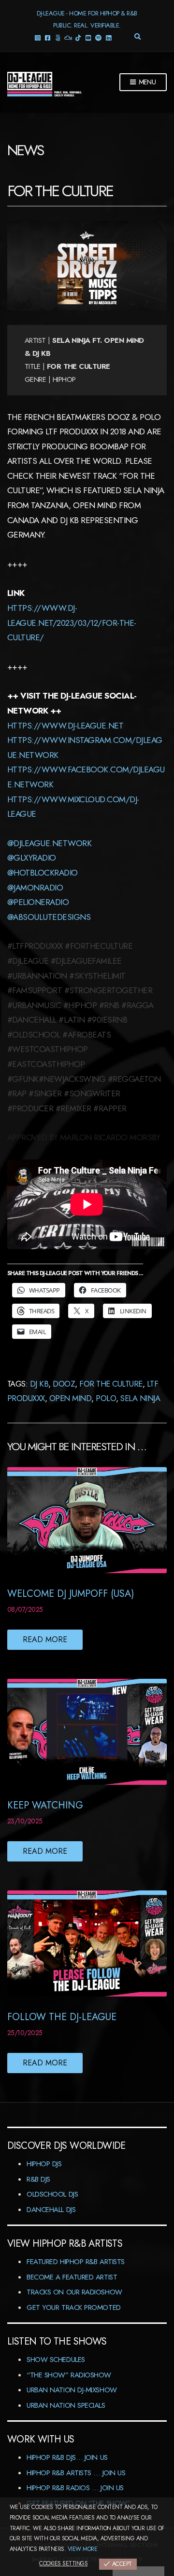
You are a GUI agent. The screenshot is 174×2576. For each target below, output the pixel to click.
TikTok (78, 37)
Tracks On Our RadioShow (74, 2292)
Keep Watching (45, 1805)
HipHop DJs (44, 2164)
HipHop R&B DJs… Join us (67, 2457)
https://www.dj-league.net (65, 726)
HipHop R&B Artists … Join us (76, 2473)
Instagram (37, 37)
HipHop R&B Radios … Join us (75, 2488)
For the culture (111, 1384)
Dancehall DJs (51, 2210)
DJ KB (39, 1384)
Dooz (64, 1384)
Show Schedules (56, 2360)
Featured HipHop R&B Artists (76, 2262)
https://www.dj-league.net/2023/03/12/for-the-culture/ (72, 623)
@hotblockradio (43, 873)
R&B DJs (38, 2179)
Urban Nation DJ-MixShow (72, 2390)
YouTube (88, 37)
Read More (45, 1639)
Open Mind (70, 1398)
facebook (48, 37)
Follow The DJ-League (62, 2017)
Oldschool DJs (52, 2194)
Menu (146, 82)
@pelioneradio (38, 902)
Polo (106, 1398)
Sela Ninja (140, 1398)
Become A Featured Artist (72, 2277)
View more (82, 2549)
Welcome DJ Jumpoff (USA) (71, 1594)
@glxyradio (32, 858)
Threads (58, 37)
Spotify (98, 37)
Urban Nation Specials (66, 2405)
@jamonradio (35, 888)
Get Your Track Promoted (74, 2307)
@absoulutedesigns (49, 917)
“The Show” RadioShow (69, 2375)
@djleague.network (49, 843)
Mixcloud (68, 37)
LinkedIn (109, 37)
